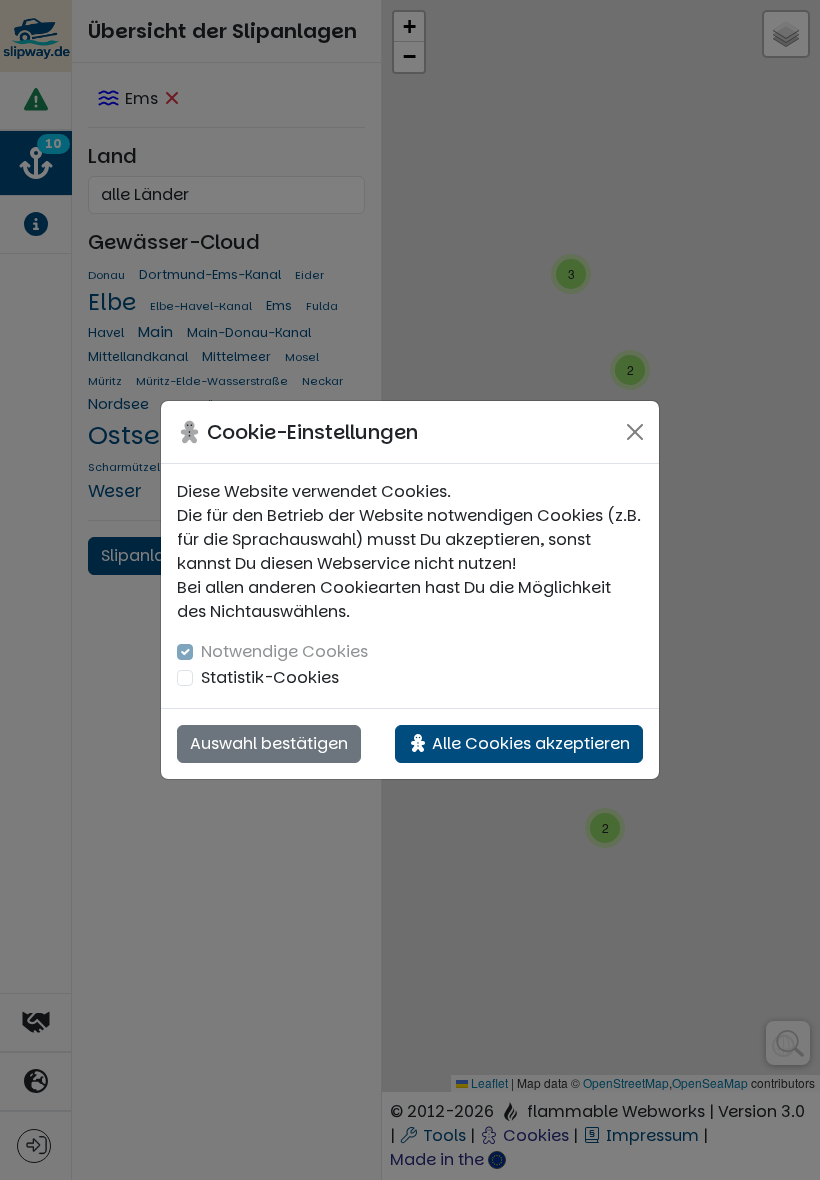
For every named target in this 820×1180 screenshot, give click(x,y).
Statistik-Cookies (270, 677)
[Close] (635, 432)
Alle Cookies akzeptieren (529, 743)
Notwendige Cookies (284, 651)
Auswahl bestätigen (269, 743)
